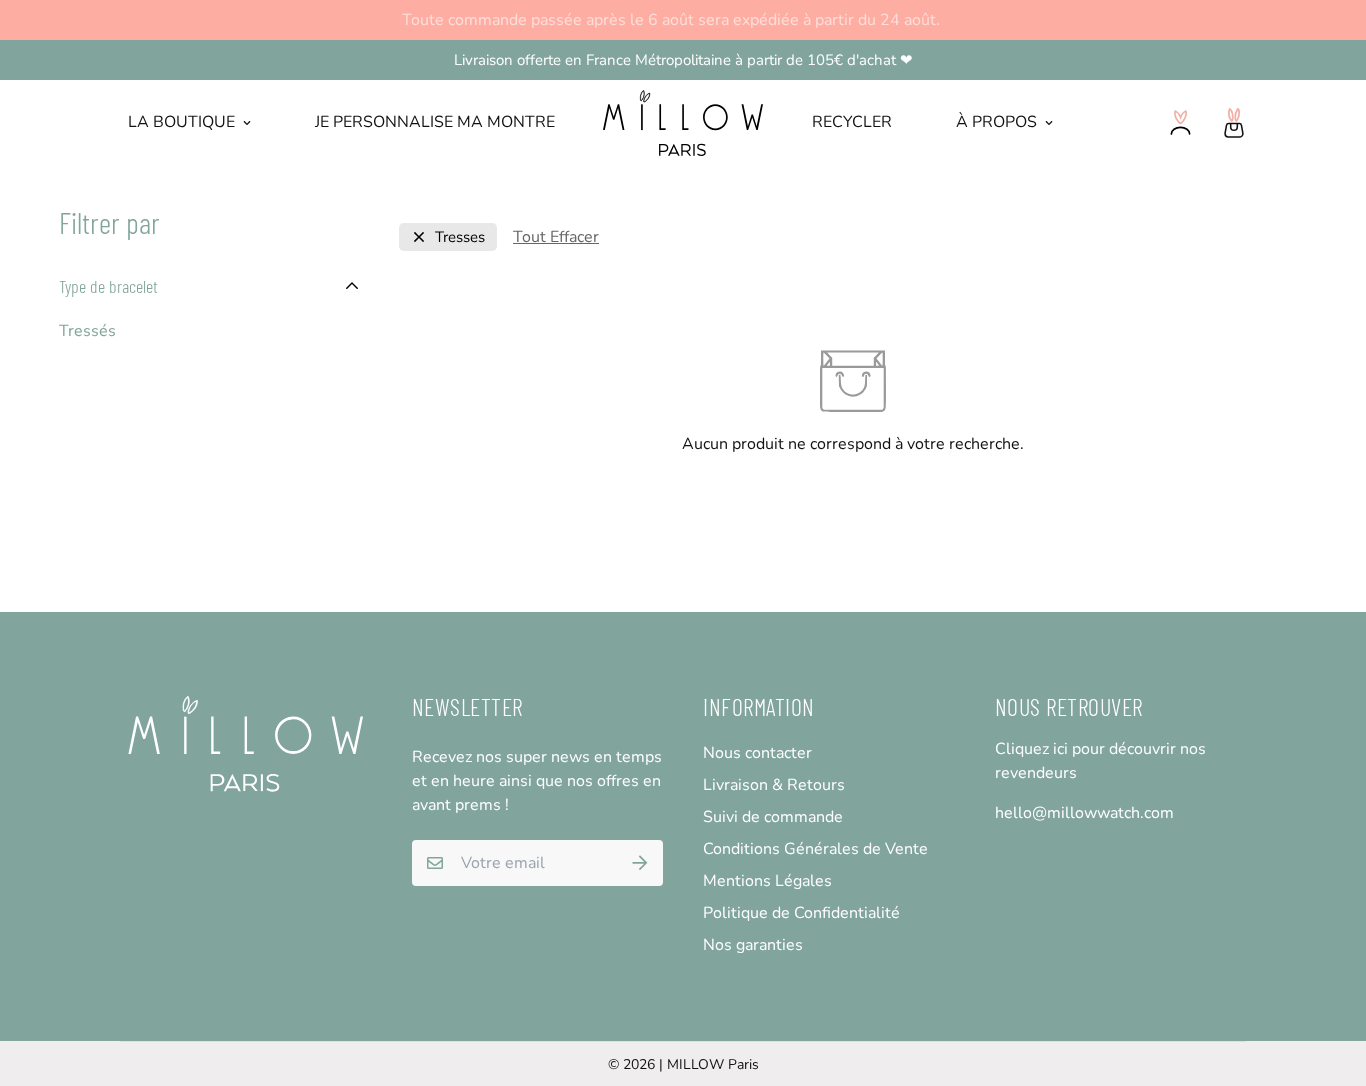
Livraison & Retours (774, 785)
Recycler (852, 122)
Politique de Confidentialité (801, 913)
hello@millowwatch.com (1084, 813)
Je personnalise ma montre (435, 122)
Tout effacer (556, 237)
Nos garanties (753, 945)
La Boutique (181, 122)
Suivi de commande (773, 817)
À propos (996, 122)
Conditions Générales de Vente (815, 849)
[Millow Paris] (683, 123)
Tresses (460, 237)
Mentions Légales (767, 881)
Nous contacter (757, 753)
